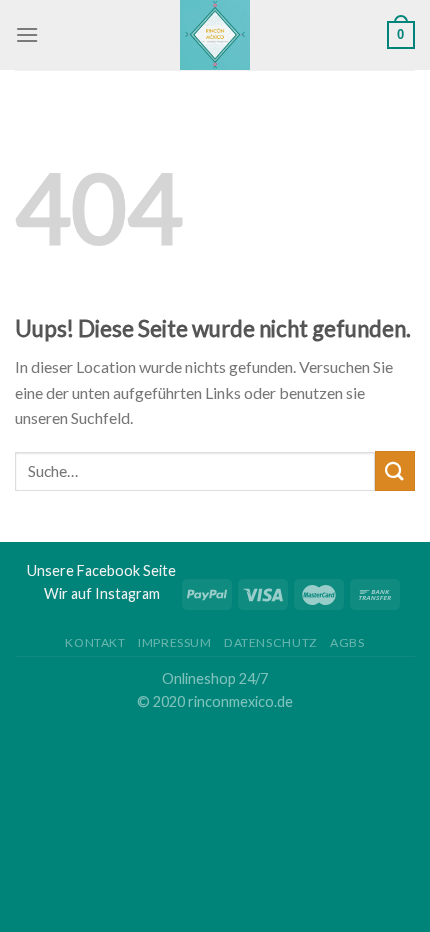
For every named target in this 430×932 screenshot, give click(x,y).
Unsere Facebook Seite (101, 570)
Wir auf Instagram (102, 593)
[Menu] (27, 34)
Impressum (175, 642)
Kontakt (95, 642)
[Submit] (395, 470)
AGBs (347, 642)
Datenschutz (271, 642)
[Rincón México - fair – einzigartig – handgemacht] (215, 35)
